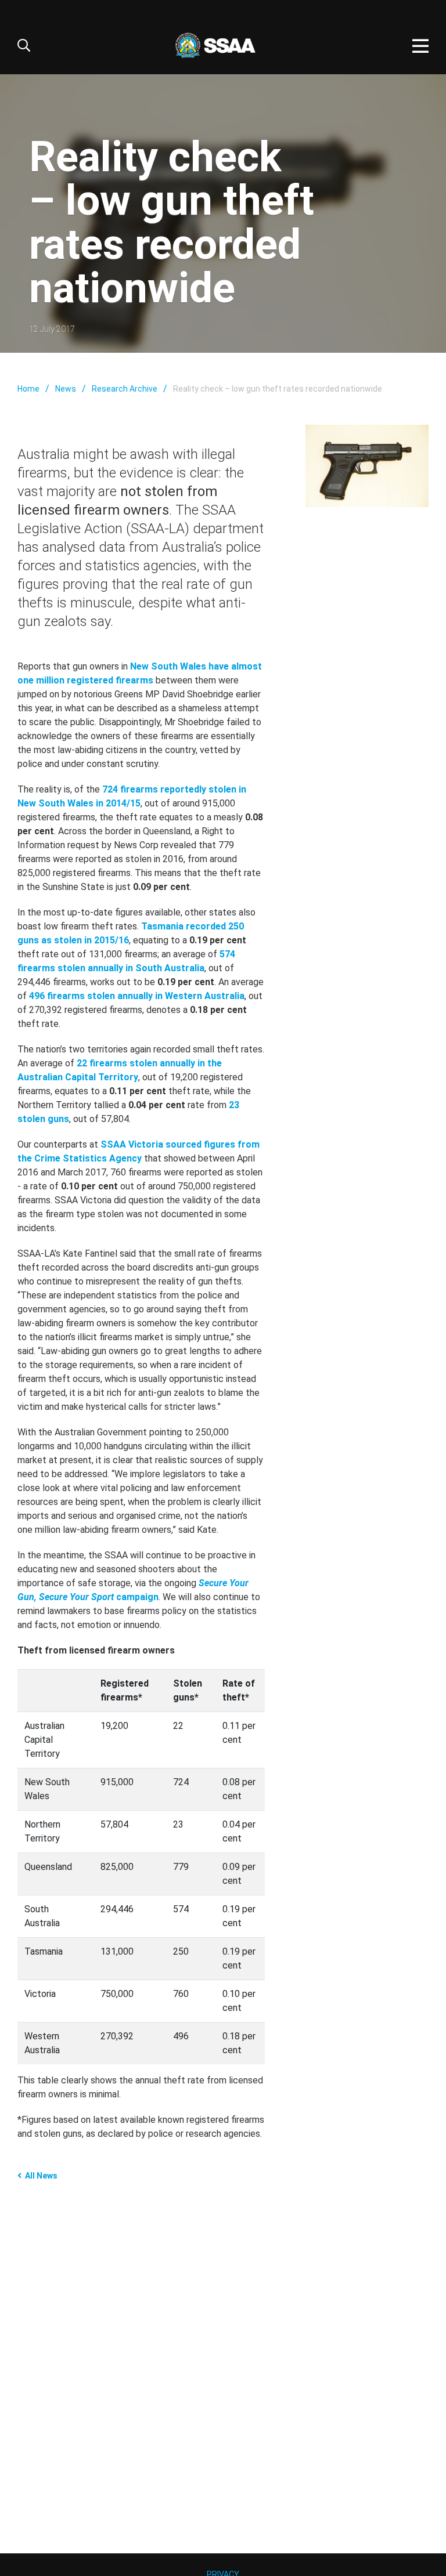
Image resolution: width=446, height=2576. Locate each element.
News (66, 389)
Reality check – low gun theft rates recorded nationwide (278, 389)
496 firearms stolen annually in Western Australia (137, 996)
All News (41, 2176)
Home (28, 389)
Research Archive (125, 389)
